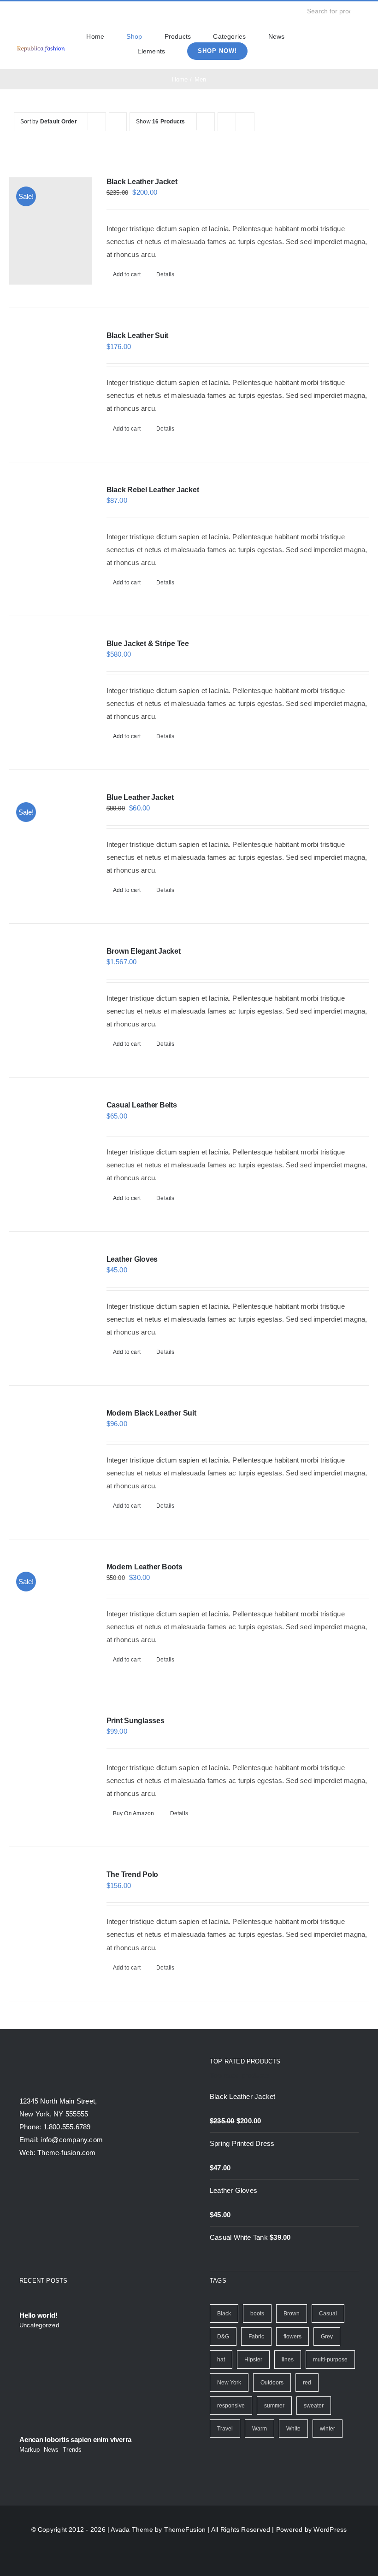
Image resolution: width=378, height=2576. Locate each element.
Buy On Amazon (134, 1813)
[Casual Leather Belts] (50, 1154)
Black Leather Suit (138, 335)
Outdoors (272, 2383)
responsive (231, 2406)
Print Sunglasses (136, 1721)
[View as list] (245, 122)
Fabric (256, 2337)
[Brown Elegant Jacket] (50, 1000)
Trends (72, 2450)
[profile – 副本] (41, 46)
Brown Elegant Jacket (144, 951)
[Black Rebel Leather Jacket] (50, 539)
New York (229, 2383)
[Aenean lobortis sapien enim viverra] (94, 2383)
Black (224, 2314)
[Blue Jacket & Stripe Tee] (50, 693)
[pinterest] (76, 11)
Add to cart (127, 274)
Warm (260, 2429)
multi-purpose (330, 2360)
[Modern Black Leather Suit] (50, 1462)
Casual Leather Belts (142, 1105)
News (51, 2450)
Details (165, 274)
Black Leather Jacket (142, 182)
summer (274, 2406)
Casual (328, 2314)
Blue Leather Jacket (140, 797)
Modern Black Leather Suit (151, 1413)
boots (257, 2314)
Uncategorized (39, 2325)
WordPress (330, 2529)
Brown (292, 2314)
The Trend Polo (133, 1874)
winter (328, 2429)
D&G (223, 2337)
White (293, 2429)
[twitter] (31, 11)
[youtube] (61, 11)
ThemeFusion (185, 2529)
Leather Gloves (132, 1259)
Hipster (253, 2360)
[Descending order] (118, 122)
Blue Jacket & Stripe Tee (148, 644)
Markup (30, 2450)
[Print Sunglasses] (50, 1770)
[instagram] (46, 11)
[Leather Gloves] (50, 1308)
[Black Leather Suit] (50, 385)
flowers (292, 2337)
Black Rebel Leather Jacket (153, 490)
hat (221, 2360)
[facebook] (17, 11)
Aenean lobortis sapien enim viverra (75, 2439)
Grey (327, 2337)
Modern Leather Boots (145, 1567)
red (307, 2383)
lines (288, 2360)
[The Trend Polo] (50, 1924)
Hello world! (38, 2315)
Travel (225, 2429)
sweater (314, 2406)
